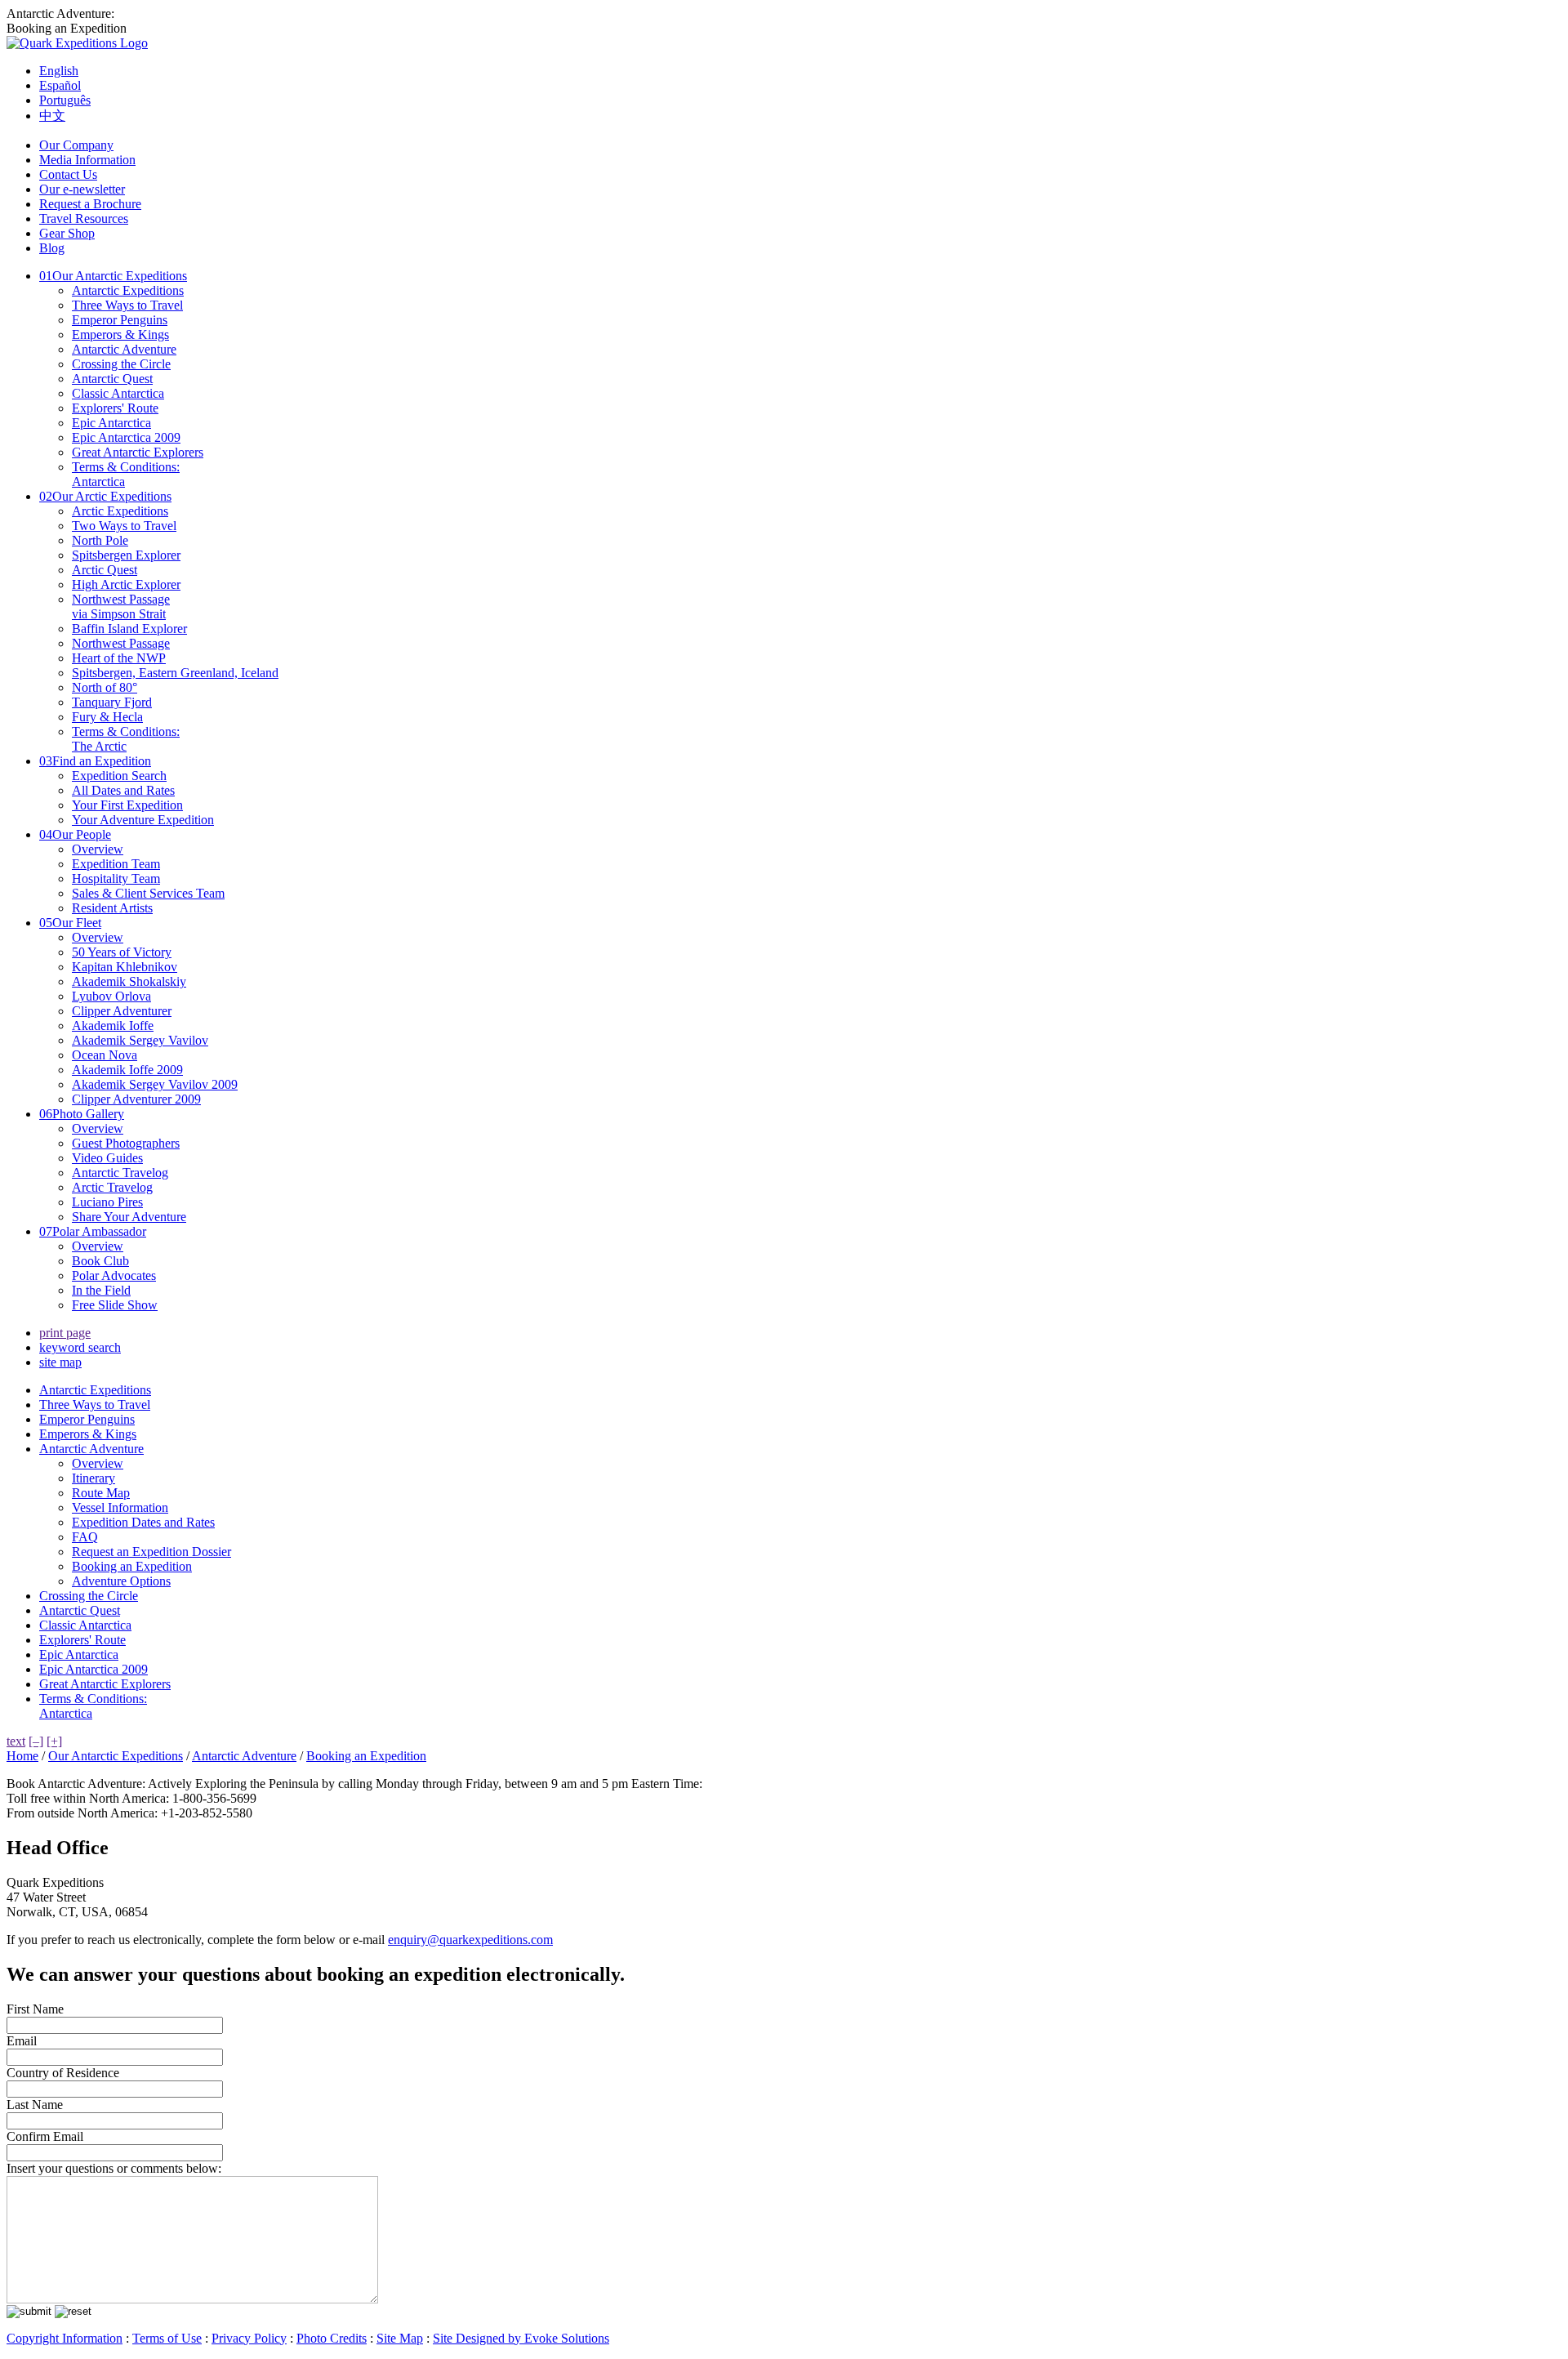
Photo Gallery (82, 1114)
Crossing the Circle (121, 364)
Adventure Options (121, 1581)
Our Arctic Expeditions (105, 496)
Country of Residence (63, 2073)
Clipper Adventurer (122, 1011)
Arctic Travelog (112, 1187)
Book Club (100, 1261)
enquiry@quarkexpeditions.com (470, 1940)
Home (22, 1756)
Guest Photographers (126, 1143)
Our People (75, 834)
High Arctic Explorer (126, 584)
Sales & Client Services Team (148, 893)
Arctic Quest (105, 570)
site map (60, 1362)
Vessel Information (120, 1507)
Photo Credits (332, 2338)
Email (22, 2041)
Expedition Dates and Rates (143, 1522)
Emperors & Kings (120, 334)
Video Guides (107, 1158)
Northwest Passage (121, 643)
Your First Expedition (127, 805)
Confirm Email (45, 2136)
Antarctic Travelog (120, 1173)
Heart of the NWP (119, 658)
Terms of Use (167, 2338)
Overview (98, 849)
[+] (54, 1741)
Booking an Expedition (132, 1566)
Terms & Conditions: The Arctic (126, 739)
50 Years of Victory (122, 952)
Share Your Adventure (129, 1217)
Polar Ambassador (93, 1231)
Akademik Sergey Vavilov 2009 (155, 1084)
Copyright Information (65, 2338)
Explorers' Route (115, 408)
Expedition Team (116, 864)
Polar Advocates (114, 1275)
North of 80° (105, 687)
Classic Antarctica (118, 393)
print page (65, 1333)
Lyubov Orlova (111, 996)
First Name (35, 2009)
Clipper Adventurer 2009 (136, 1099)
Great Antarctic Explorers (138, 452)
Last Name (35, 2105)
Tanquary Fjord (112, 702)
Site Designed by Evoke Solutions (521, 2338)
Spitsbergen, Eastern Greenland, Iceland (175, 673)
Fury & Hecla (107, 717)
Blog (52, 248)
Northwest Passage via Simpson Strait (121, 606)
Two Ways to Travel (124, 526)
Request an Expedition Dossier (151, 1552)
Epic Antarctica (111, 423)
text (16, 1741)
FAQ (85, 1537)
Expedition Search (119, 776)
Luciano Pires (107, 1202)
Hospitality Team (116, 878)
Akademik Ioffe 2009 (127, 1070)
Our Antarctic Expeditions (113, 276)
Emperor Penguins (120, 320)
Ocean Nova (105, 1055)
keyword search (80, 1347)
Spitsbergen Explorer (126, 555)
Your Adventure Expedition (143, 820)
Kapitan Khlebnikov (125, 967)
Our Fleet (70, 923)
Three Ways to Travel (127, 305)
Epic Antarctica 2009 (126, 437)
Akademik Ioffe (113, 1026)
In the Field (101, 1290)
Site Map (400, 2338)
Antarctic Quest (112, 379)
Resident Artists (112, 908)
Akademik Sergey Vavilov (140, 1040)
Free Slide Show (115, 1305)
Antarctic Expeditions (128, 290)
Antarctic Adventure (124, 349)
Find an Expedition (95, 761)
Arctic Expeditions (120, 511)
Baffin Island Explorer (129, 629)
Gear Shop (67, 233)
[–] (36, 1741)
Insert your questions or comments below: (114, 2168)
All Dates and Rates (123, 790)
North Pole (100, 540)
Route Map (101, 1493)
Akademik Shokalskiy (129, 981)
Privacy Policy (249, 2338)
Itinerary (94, 1478)
